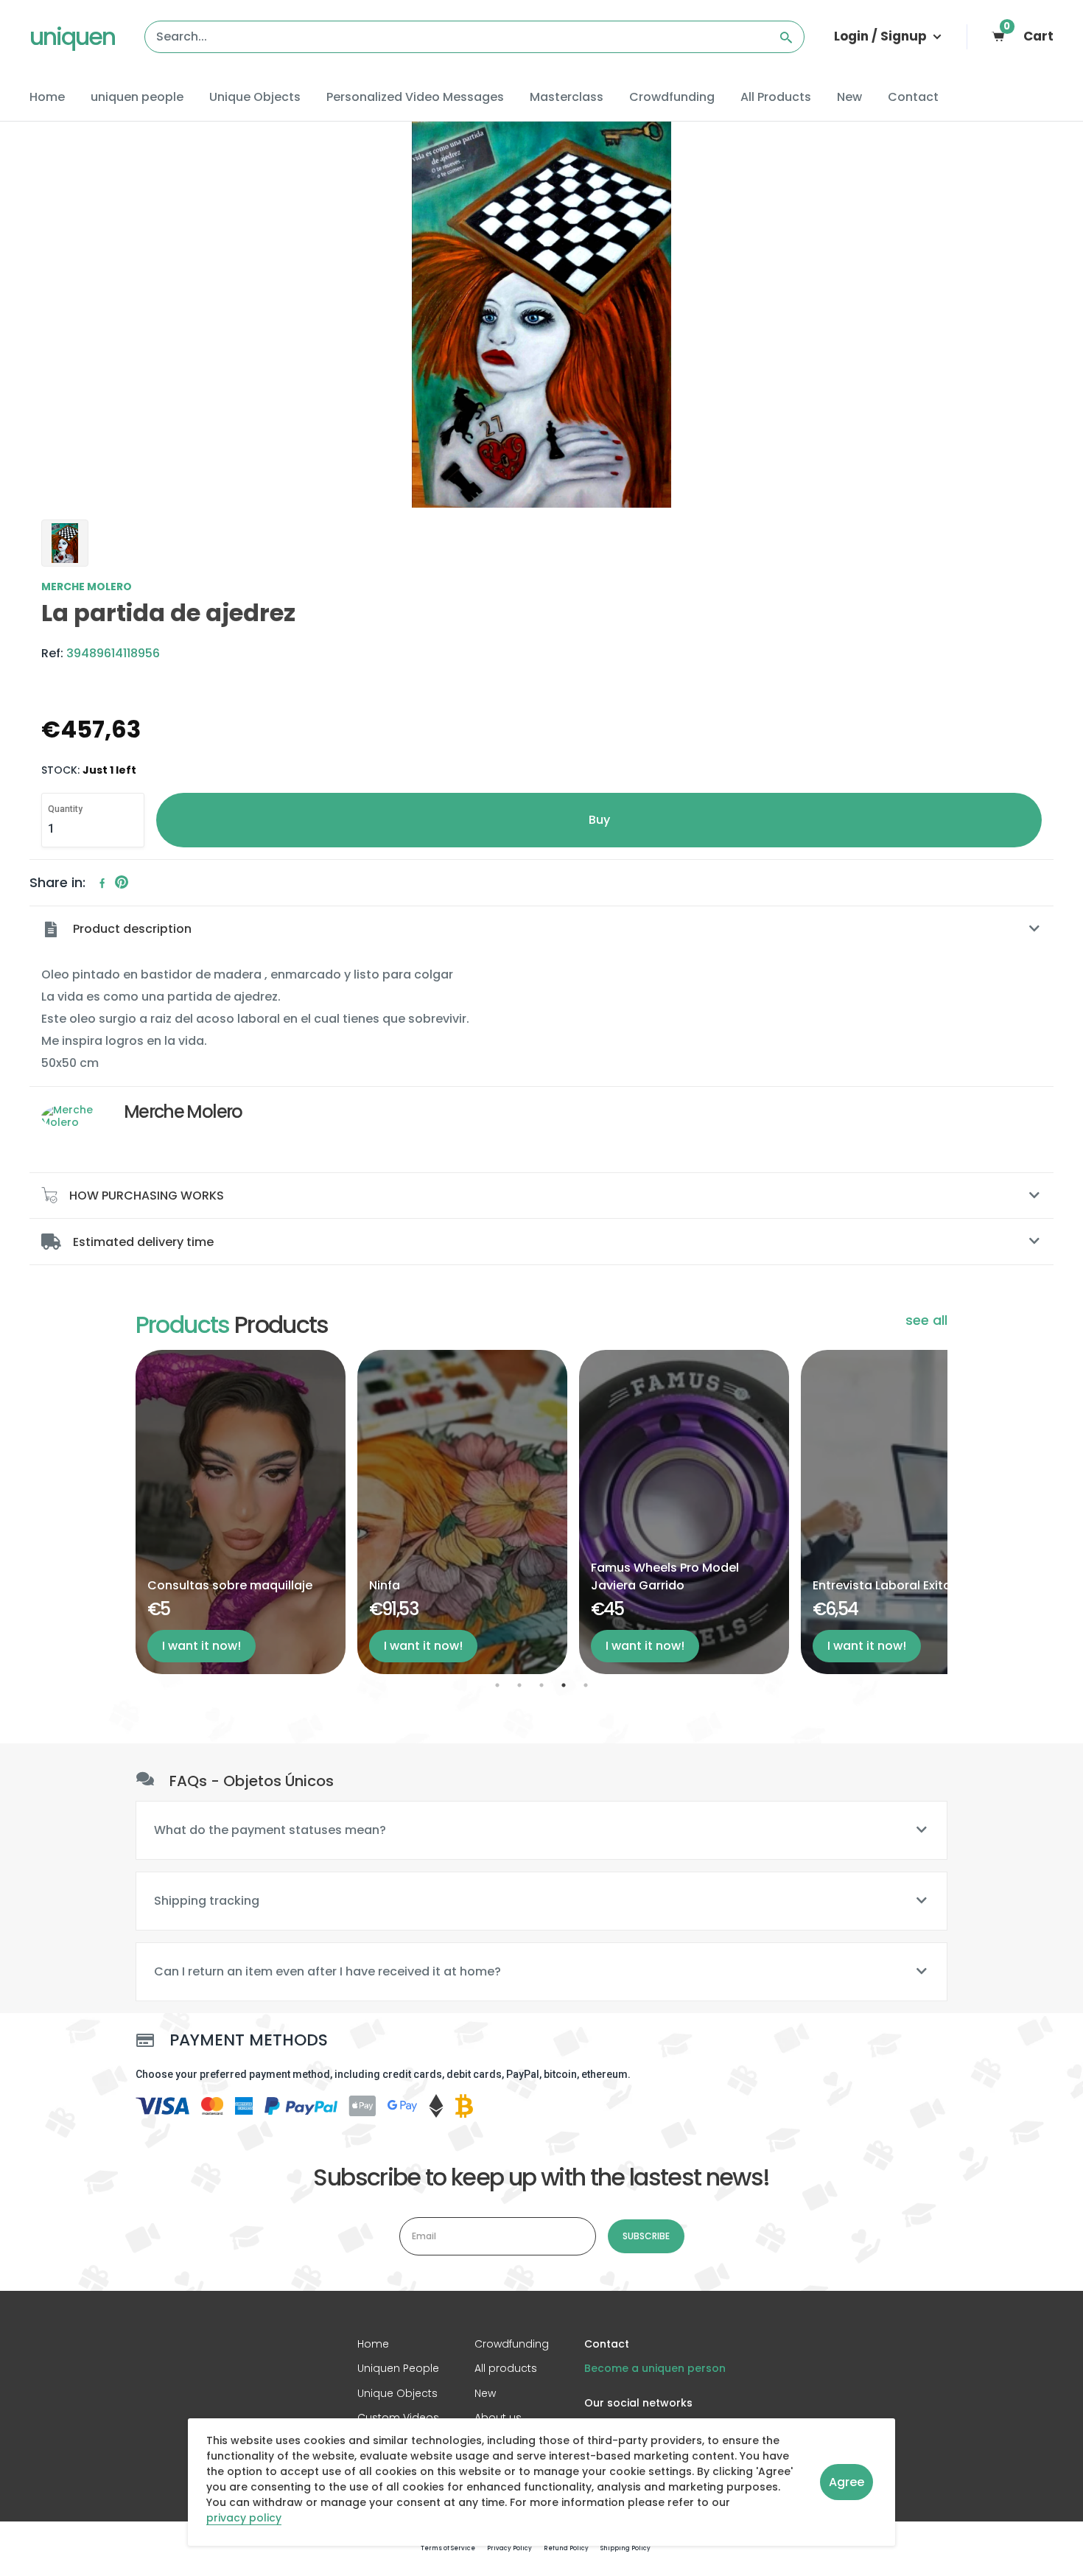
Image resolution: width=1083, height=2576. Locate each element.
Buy (599, 820)
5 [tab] (586, 1685)
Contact (913, 97)
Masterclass (567, 97)
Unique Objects (255, 97)
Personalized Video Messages (415, 97)
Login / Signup (882, 36)
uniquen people (137, 97)
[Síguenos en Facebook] (102, 883)
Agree (847, 2482)
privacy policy (244, 2519)
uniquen (72, 36)
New (849, 97)
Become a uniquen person (655, 2368)
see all (926, 1320)
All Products (776, 97)
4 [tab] (564, 1685)
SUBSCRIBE (646, 2236)
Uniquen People (398, 2368)
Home (47, 97)
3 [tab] (541, 1685)
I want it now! (201, 1646)
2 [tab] (519, 1685)
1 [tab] (497, 1685)
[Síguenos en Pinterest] (122, 883)
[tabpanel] (241, 1512)
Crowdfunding (672, 97)
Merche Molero (87, 587)
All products (506, 2368)
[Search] (786, 37)
